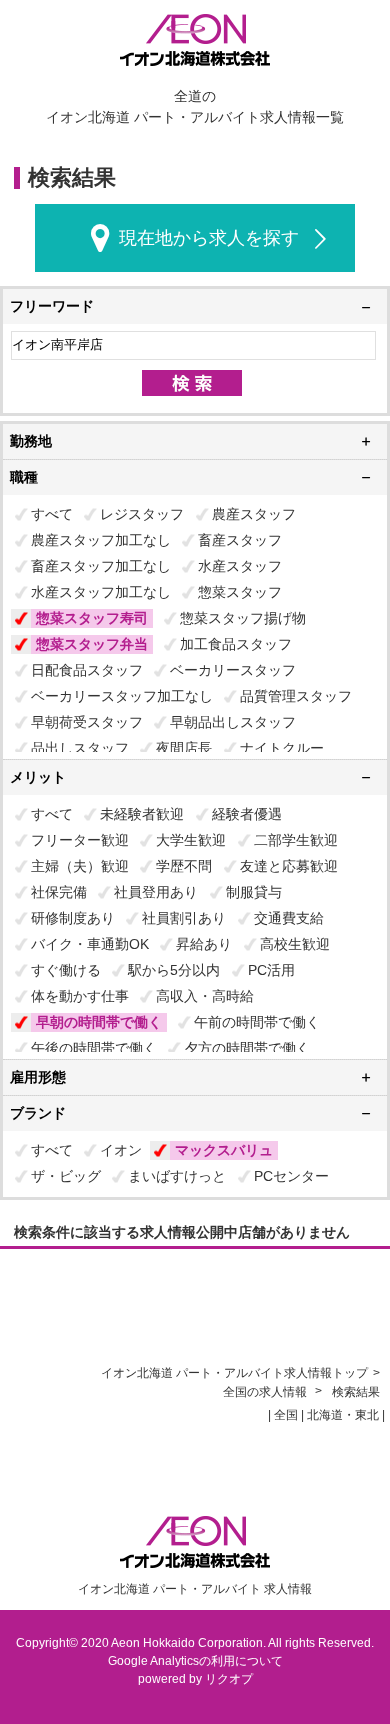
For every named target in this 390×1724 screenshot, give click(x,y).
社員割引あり (184, 918)
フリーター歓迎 (80, 840)
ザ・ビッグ (66, 1176)
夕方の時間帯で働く (247, 1048)
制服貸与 (254, 892)
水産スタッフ (240, 566)
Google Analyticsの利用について (195, 1661)
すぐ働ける (66, 970)
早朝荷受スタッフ (87, 722)
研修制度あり (73, 918)
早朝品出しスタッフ (233, 722)
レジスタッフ (142, 514)
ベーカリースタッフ (233, 670)
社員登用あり (156, 892)
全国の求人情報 (266, 1392)
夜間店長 (184, 748)
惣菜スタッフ (240, 592)
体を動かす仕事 (80, 996)
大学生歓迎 (191, 840)
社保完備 (59, 892)
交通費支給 (289, 918)
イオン (121, 1150)
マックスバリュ (224, 1150)
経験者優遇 (247, 814)
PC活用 (271, 970)
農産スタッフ (254, 514)
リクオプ (229, 1679)
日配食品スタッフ (87, 670)
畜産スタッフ (240, 540)
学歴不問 (184, 866)
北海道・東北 (343, 1415)
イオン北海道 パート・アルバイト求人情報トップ (234, 1373)
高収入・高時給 (205, 996)
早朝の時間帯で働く (99, 1022)
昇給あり (204, 944)
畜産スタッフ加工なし (101, 566)
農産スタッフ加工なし (101, 540)
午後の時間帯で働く (94, 1048)
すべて (52, 514)
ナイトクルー (282, 748)
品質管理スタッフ (296, 696)
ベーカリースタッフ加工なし (122, 696)
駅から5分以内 (174, 970)
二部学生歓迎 (296, 840)
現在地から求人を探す (209, 238)
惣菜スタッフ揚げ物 (243, 618)
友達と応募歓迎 (289, 866)
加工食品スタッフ (236, 644)
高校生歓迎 (295, 944)
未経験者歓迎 (142, 814)
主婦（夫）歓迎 (80, 866)
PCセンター (291, 1176)
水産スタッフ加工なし (101, 592)
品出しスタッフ (80, 748)
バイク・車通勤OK (90, 944)
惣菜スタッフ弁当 (92, 644)
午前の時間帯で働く (257, 1022)
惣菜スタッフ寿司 (92, 618)
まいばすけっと (177, 1176)
